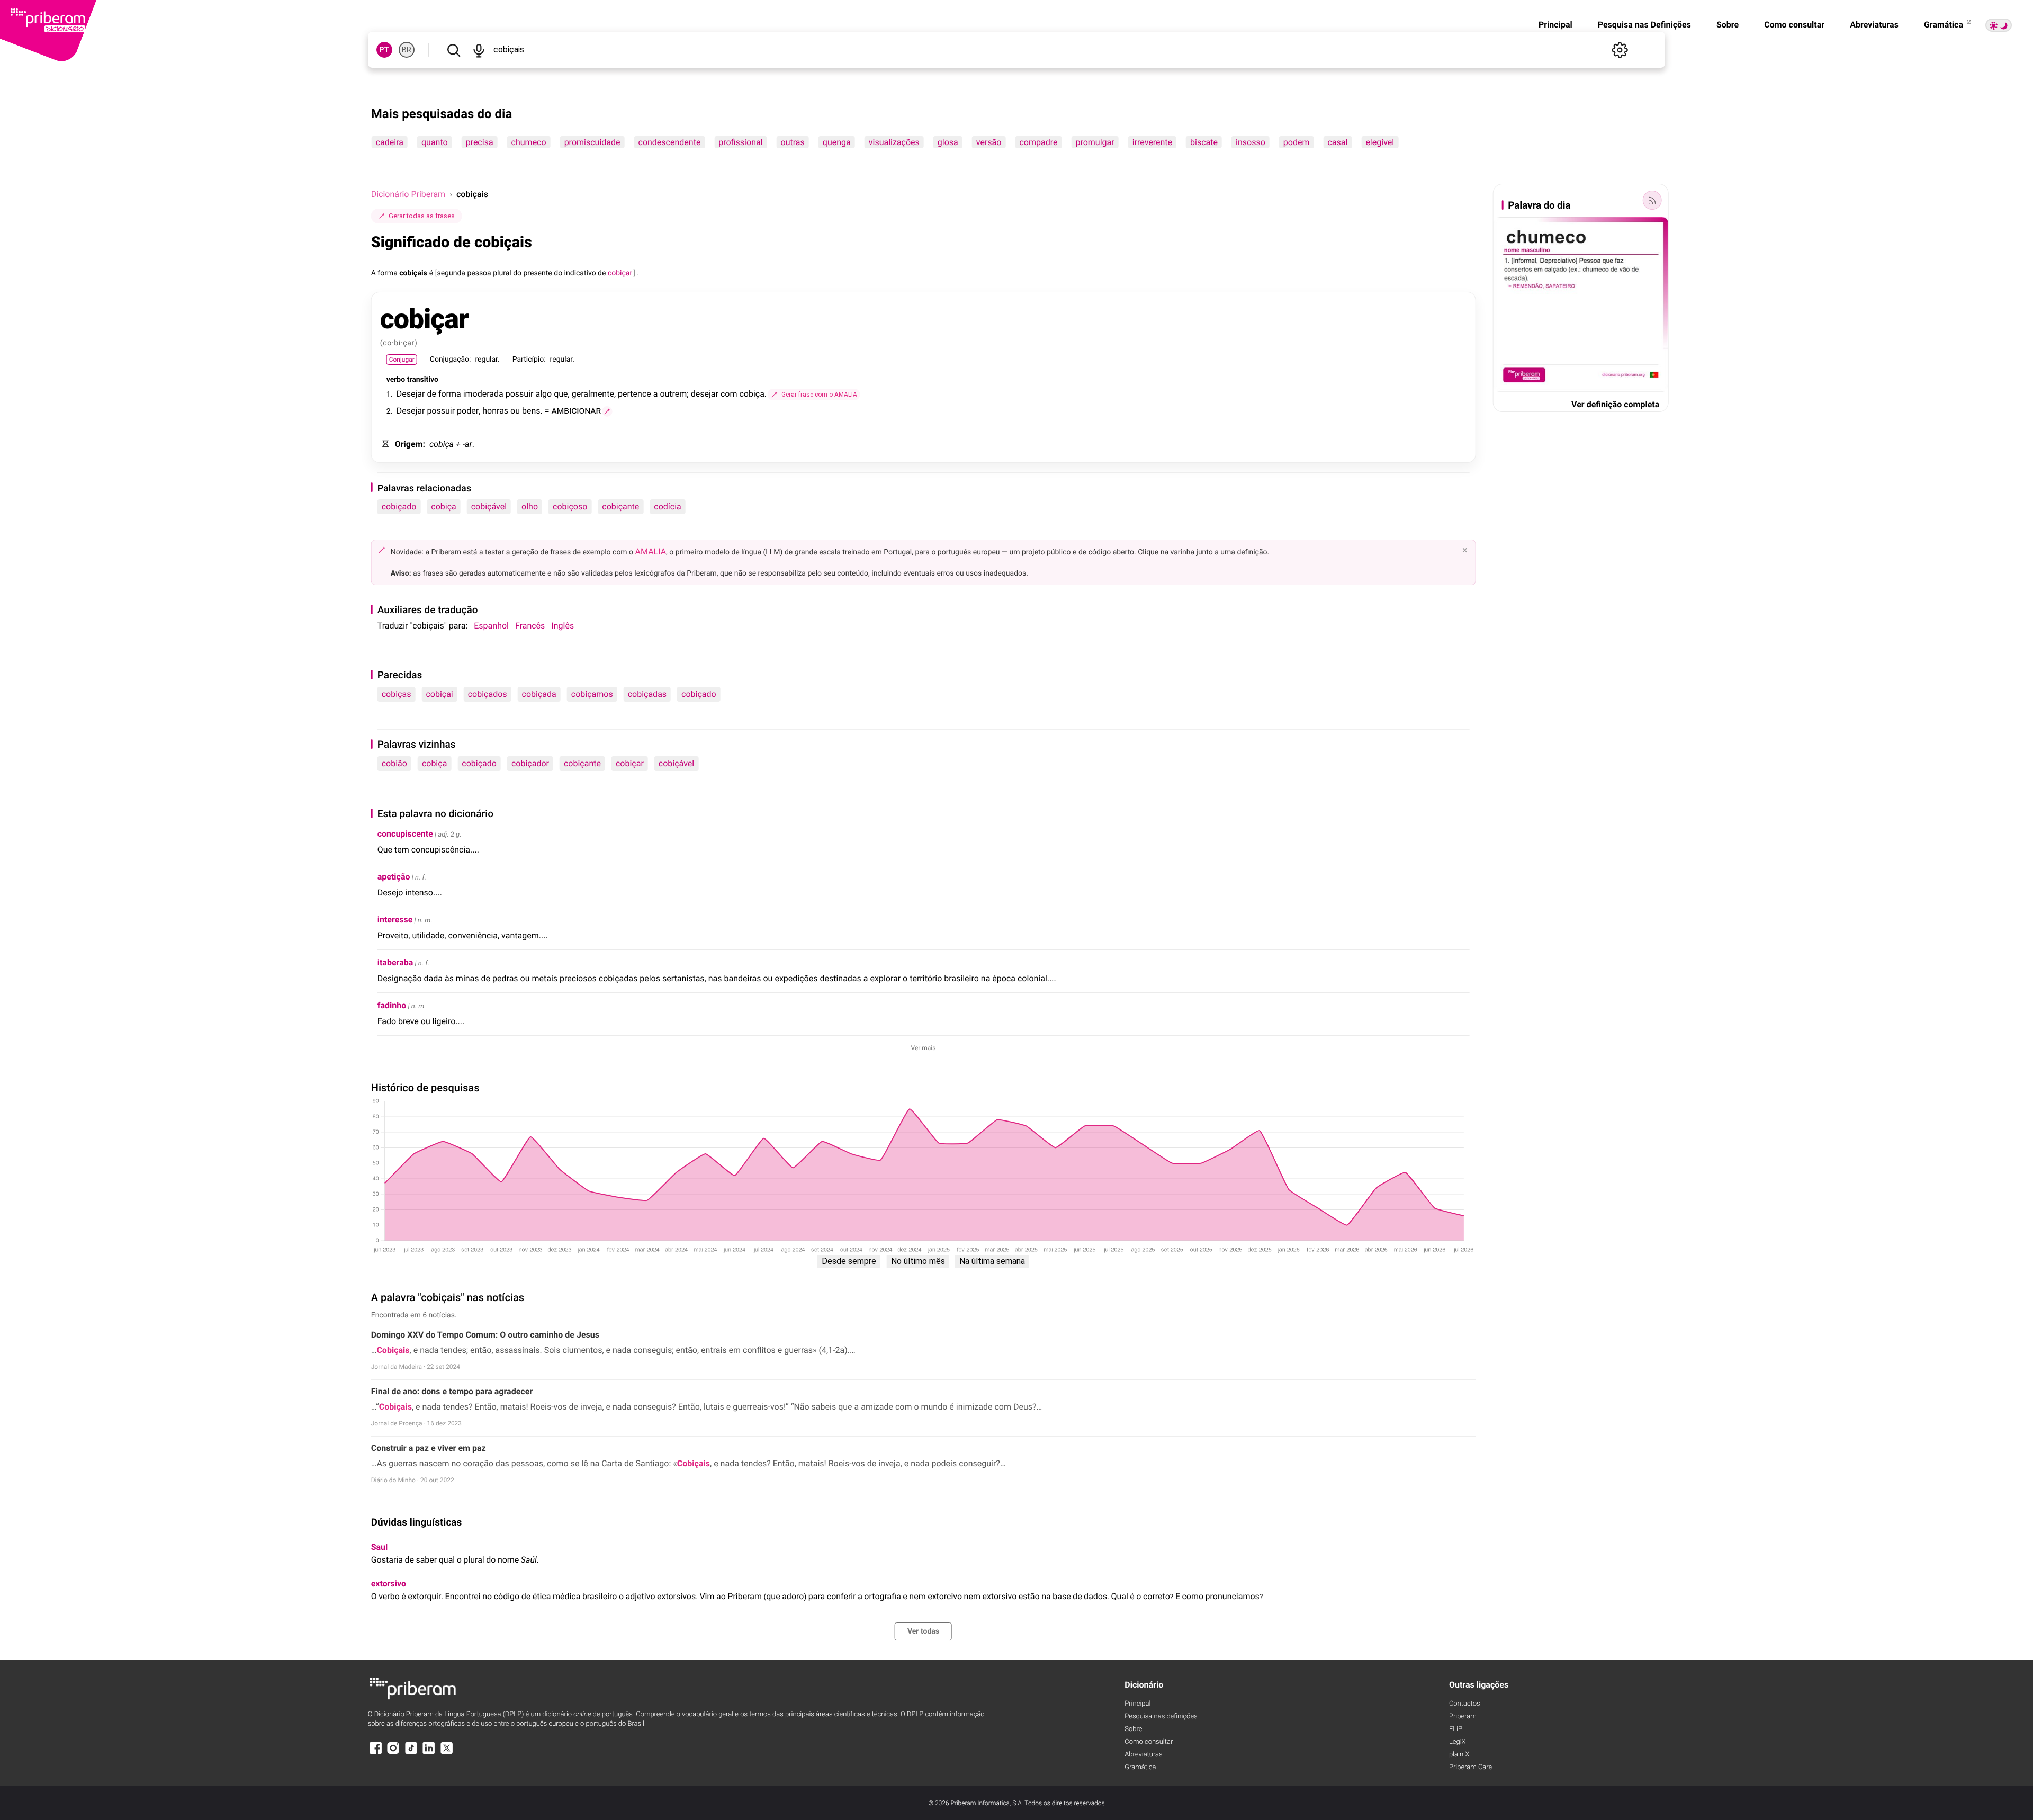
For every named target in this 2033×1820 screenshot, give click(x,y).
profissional (740, 142)
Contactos (1465, 1704)
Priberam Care (1470, 1767)
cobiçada (539, 694)
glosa (948, 142)
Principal (1555, 25)
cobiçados (488, 694)
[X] (447, 1753)
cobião (394, 763)
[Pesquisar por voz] (479, 50)
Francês (530, 626)
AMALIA (651, 552)
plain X (1459, 1755)
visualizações (894, 142)
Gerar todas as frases (422, 216)
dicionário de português (587, 1714)
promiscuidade (592, 142)
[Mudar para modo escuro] (1999, 25)
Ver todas (923, 1631)
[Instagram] (393, 1753)
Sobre (1728, 25)
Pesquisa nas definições (1161, 1716)
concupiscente (405, 834)
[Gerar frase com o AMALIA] (607, 411)
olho (530, 506)
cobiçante (620, 506)
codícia (667, 506)
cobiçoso (570, 506)
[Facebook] (376, 1753)
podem (1297, 142)
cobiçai (439, 694)
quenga (837, 142)
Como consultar (1794, 25)
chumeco (529, 142)
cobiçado (399, 506)
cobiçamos (592, 694)
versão (989, 142)
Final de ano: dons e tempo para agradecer (452, 1391)
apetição (394, 877)
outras (793, 142)
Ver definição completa (1615, 404)
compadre (1038, 142)
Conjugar (402, 360)
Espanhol (491, 626)
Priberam (1463, 1716)
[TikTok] (411, 1753)
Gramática (1945, 25)
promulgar (1095, 142)
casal (1337, 142)
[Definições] (1620, 50)
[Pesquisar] (454, 50)
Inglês (563, 626)
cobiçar (630, 763)
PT (384, 50)
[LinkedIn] (429, 1753)
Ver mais (924, 1048)
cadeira (390, 142)
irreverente (1152, 142)
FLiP (1456, 1729)
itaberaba (395, 962)
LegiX (1458, 1742)
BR (407, 50)
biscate (1204, 142)
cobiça (443, 506)
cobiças (397, 694)
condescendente (670, 142)
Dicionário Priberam (408, 194)
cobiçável (489, 506)
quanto (435, 142)
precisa (480, 142)
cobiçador (530, 763)
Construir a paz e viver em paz (429, 1448)
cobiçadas (647, 694)
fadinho (392, 1005)
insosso (1251, 142)
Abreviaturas (1874, 25)
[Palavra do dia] (1652, 200)
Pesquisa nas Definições (1644, 25)
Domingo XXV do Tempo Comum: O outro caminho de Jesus (485, 1335)
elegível (1380, 142)
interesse (395, 920)
